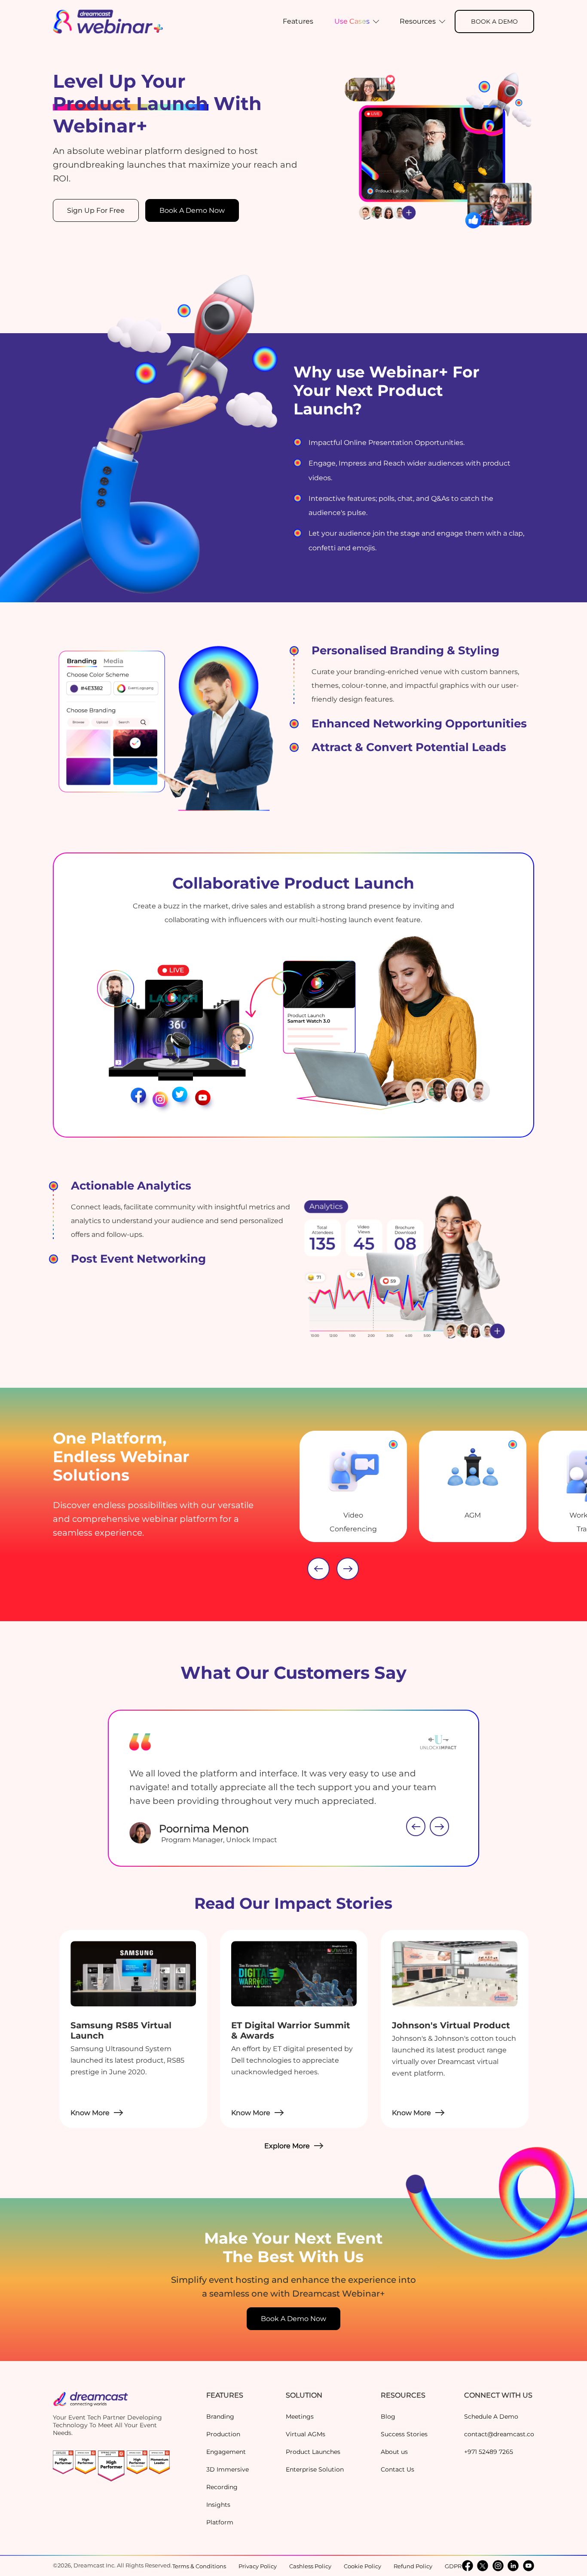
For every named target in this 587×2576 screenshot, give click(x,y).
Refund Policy (413, 2566)
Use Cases (352, 21)
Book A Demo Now (192, 210)
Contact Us (397, 2469)
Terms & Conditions (199, 2566)
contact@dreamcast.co (499, 2434)
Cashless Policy (310, 2566)
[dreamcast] (111, 2402)
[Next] (348, 1569)
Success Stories (404, 2434)
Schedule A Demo (491, 2417)
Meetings (300, 2417)
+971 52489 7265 (489, 2452)
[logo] (108, 21)
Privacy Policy (258, 2566)
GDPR (453, 2566)
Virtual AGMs (306, 2434)
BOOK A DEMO (494, 21)
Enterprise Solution (315, 2469)
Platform (220, 2522)
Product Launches (313, 2452)
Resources (418, 21)
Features (298, 21)
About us (394, 2452)
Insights (218, 2505)
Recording (222, 2487)
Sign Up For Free (96, 210)
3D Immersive (228, 2469)
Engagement (226, 2452)
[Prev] (318, 1569)
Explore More (287, 2146)
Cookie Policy (362, 2566)
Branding (220, 2417)
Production (223, 2434)
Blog (388, 2417)
